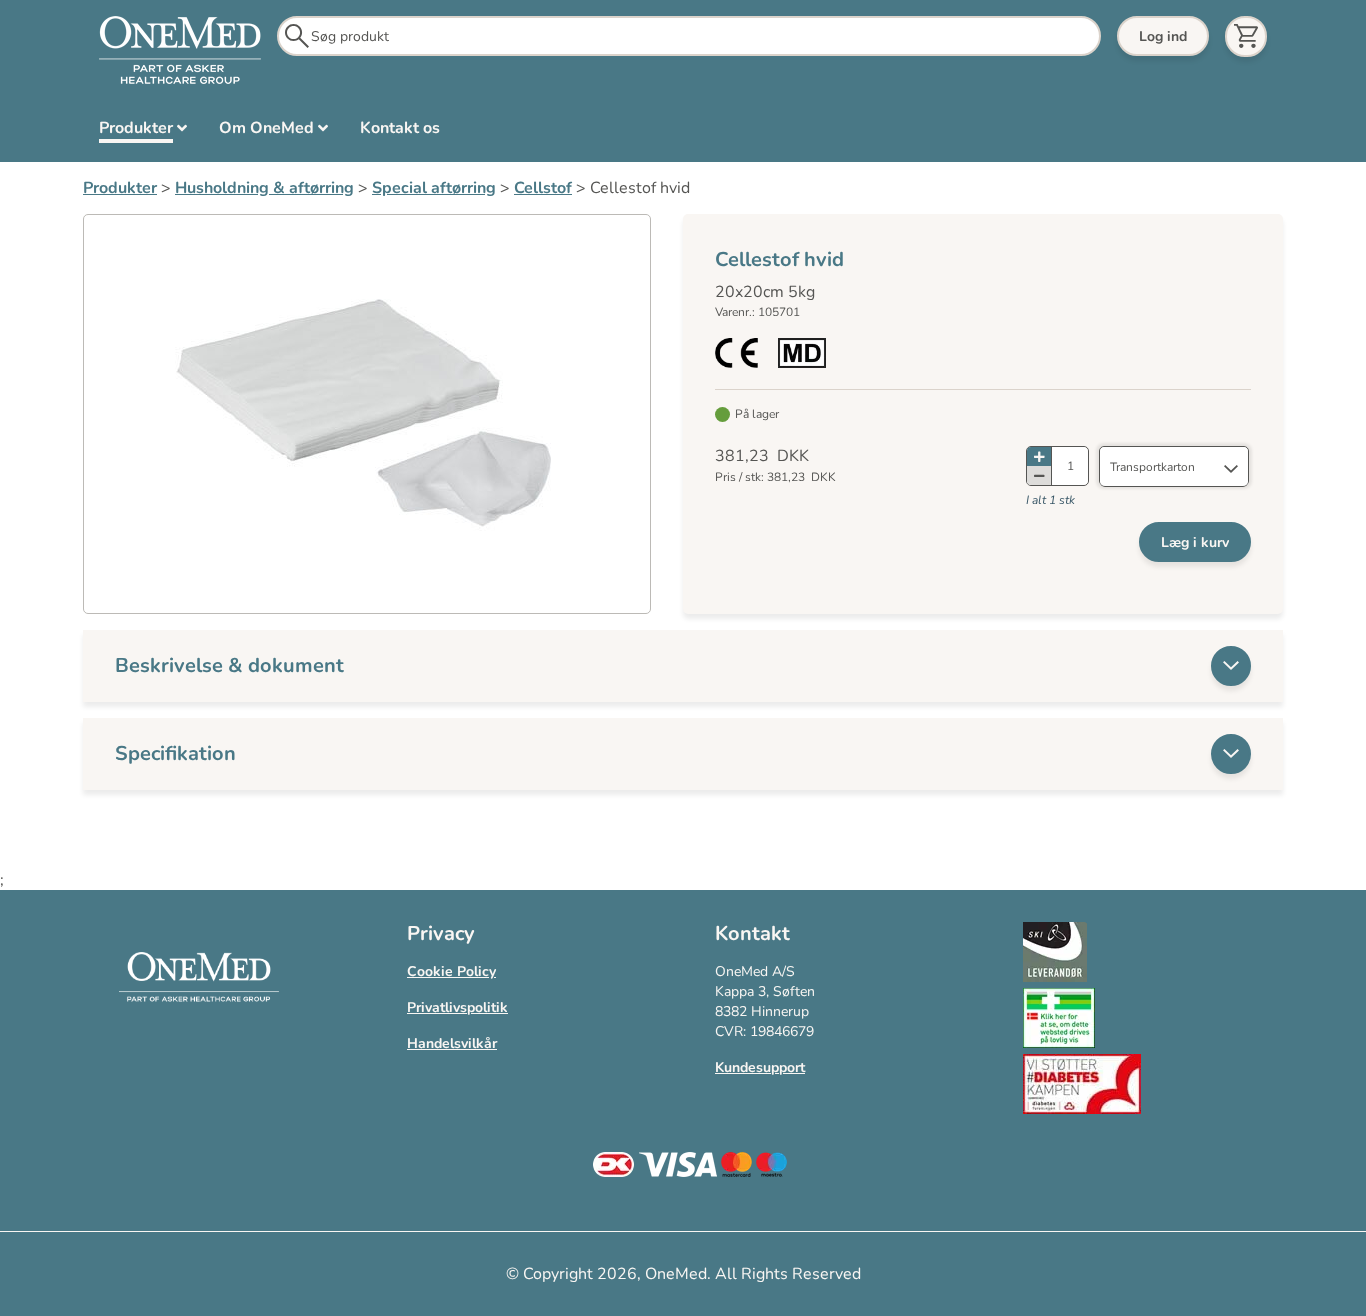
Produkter (120, 188)
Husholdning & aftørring (264, 188)
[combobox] (1174, 467)
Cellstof (543, 188)
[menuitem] (143, 132)
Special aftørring (434, 188)
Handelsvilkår (452, 1043)
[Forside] (180, 51)
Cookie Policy (451, 971)
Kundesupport (760, 1067)
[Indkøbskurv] (1246, 36)
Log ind (1163, 36)
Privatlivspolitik (457, 1007)
